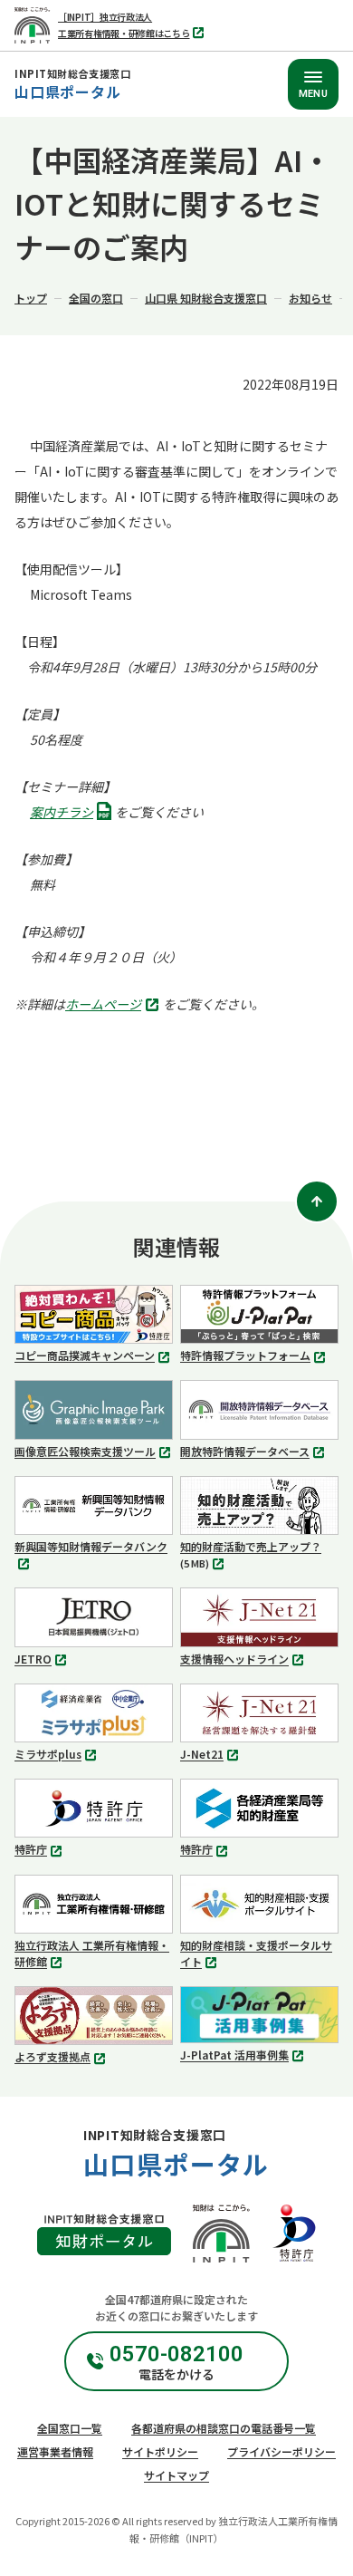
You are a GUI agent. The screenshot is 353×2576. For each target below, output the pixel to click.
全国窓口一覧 (70, 2428)
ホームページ (108, 1006)
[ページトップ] (317, 1201)
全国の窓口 (96, 298)
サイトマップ (176, 2475)
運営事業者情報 (55, 2451)
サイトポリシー (160, 2451)
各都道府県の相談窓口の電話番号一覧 (224, 2428)
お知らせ (310, 298)
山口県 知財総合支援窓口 (206, 298)
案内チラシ (67, 813)
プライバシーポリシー (281, 2451)
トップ (31, 298)
